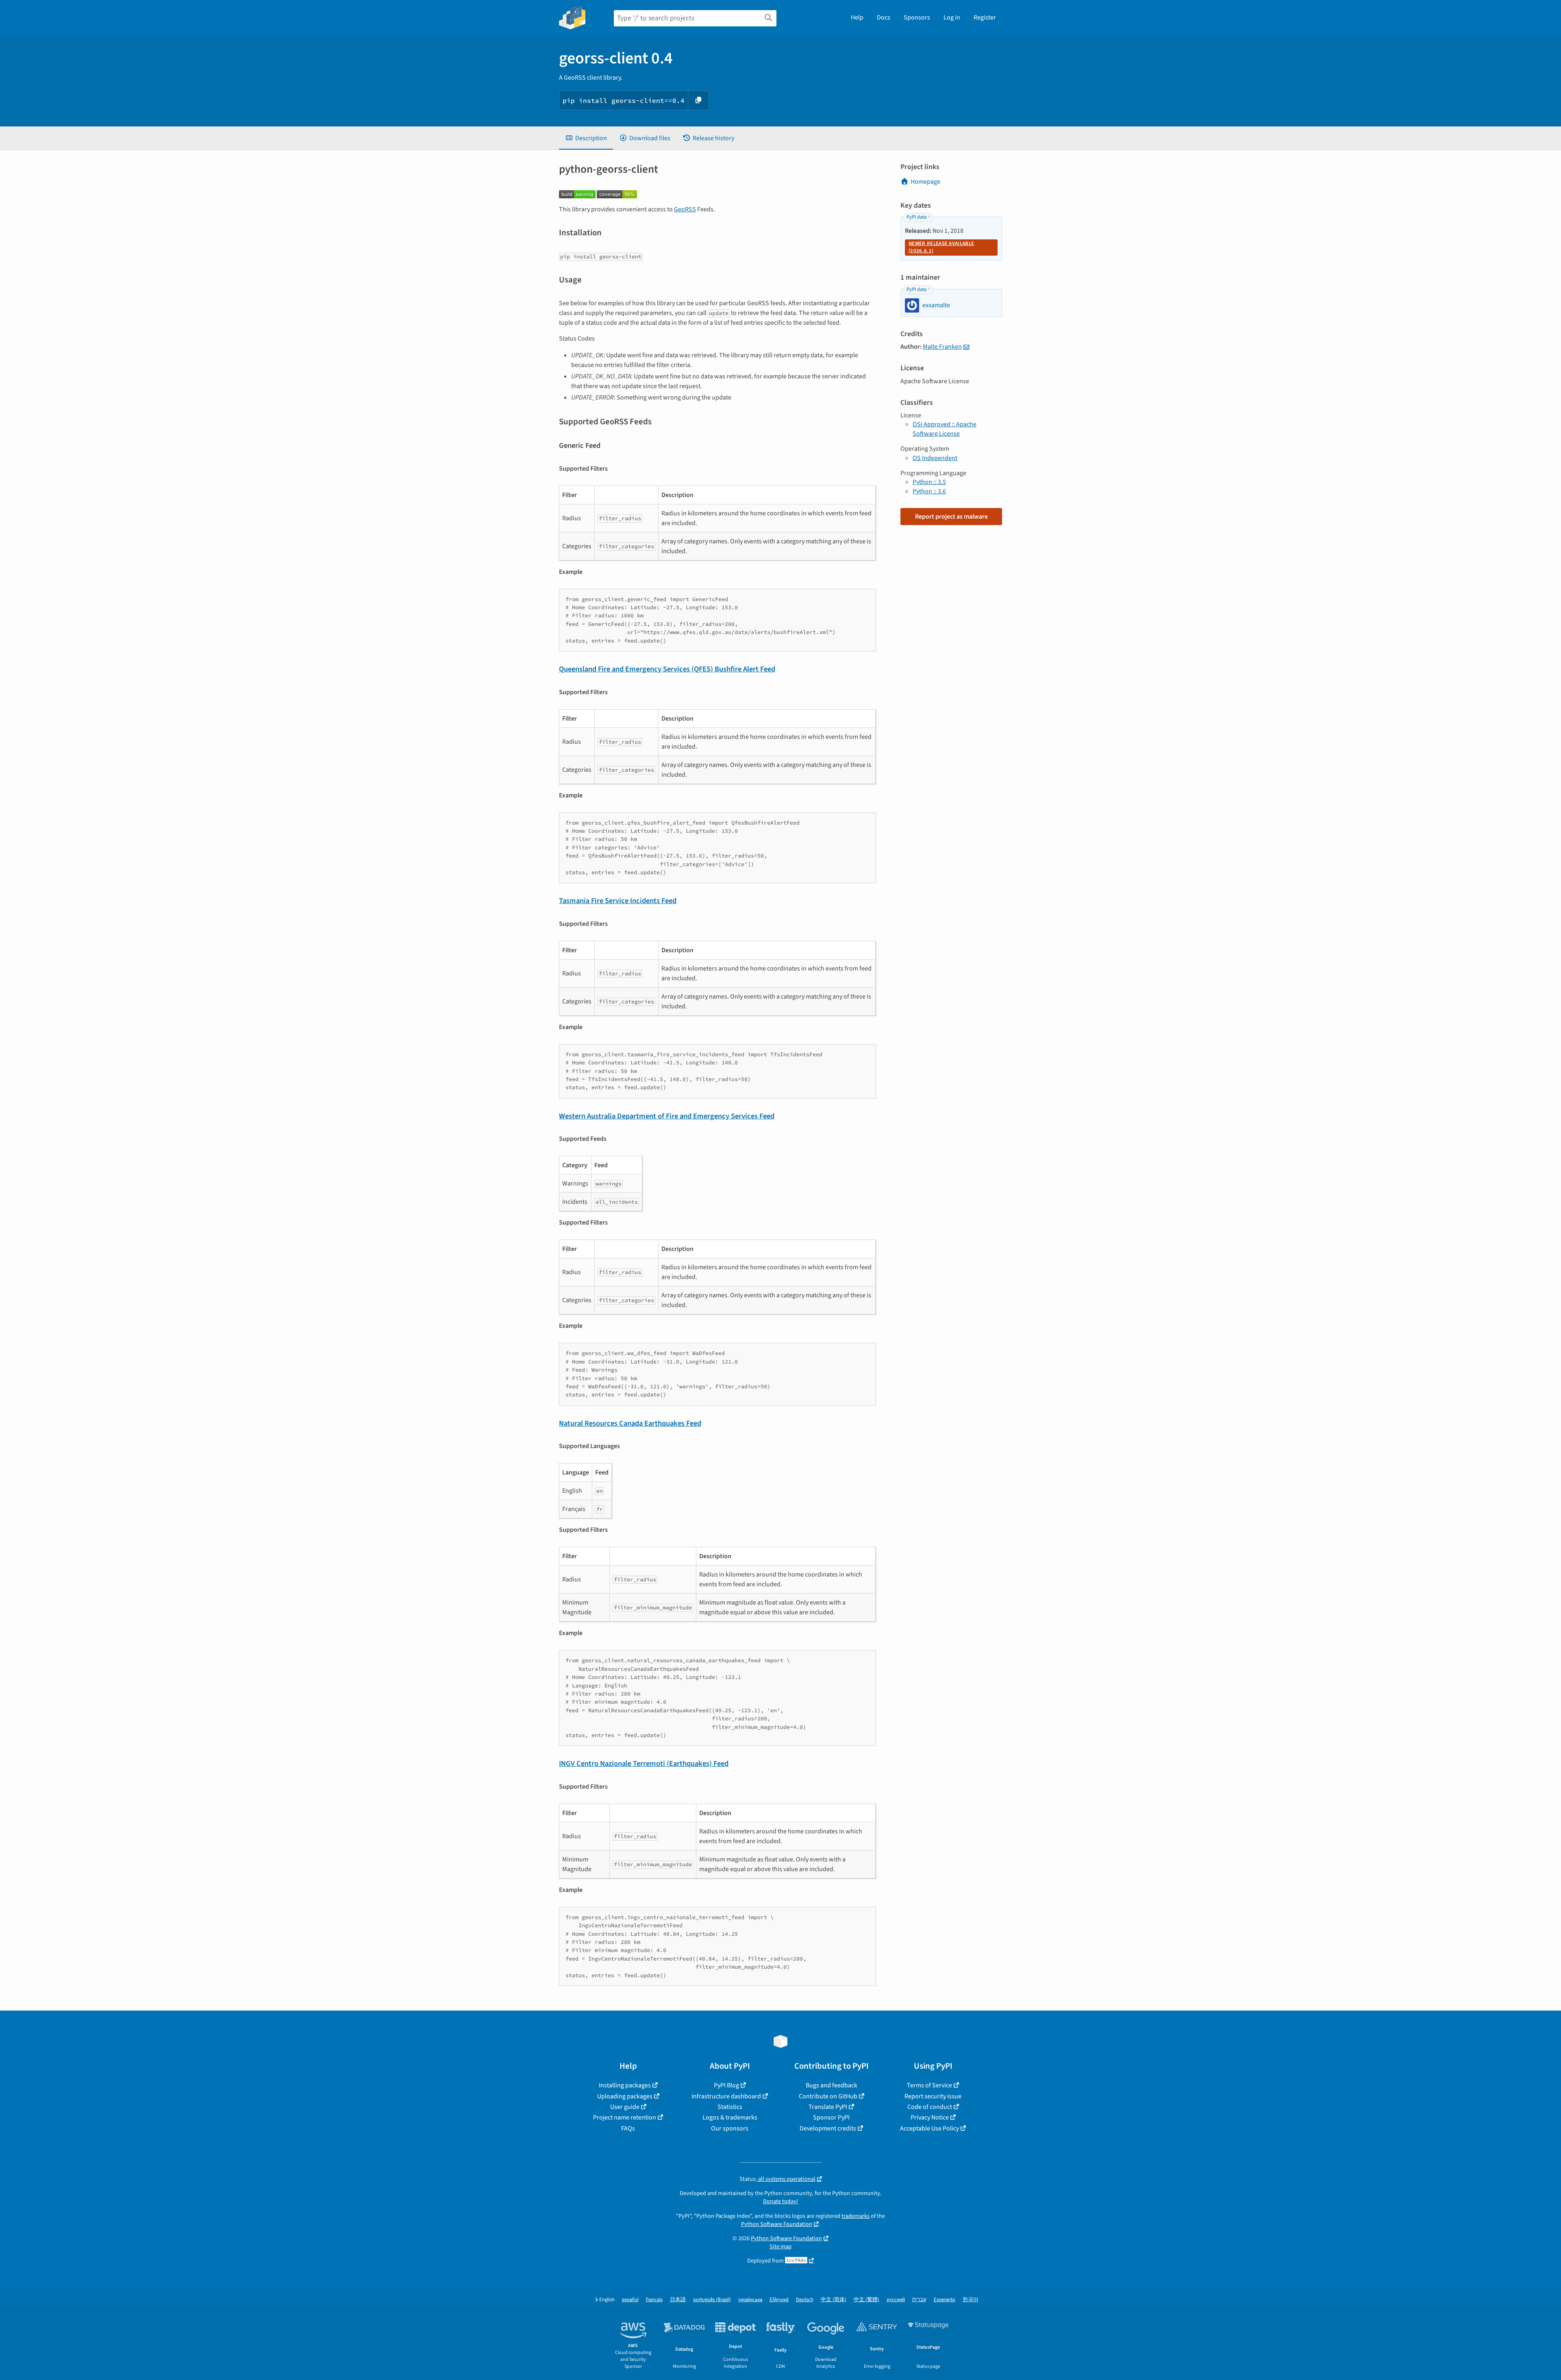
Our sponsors (730, 2128)
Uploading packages (625, 2096)
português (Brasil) (712, 2300)
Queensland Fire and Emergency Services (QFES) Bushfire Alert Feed (667, 669)
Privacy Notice (930, 2117)
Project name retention (625, 2117)
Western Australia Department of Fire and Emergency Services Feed (667, 1116)
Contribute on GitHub (828, 2096)
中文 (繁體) (866, 2300)
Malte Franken (942, 347)
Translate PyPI (828, 2107)
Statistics (730, 2107)
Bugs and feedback (832, 2085)
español (630, 2300)
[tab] (586, 138)
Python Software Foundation (777, 2224)
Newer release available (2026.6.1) (941, 247)
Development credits (828, 2128)
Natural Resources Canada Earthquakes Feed (630, 1423)
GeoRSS (685, 209)
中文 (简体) (834, 2300)
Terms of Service (929, 2085)
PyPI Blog (726, 2085)
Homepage (925, 182)
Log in (952, 17)
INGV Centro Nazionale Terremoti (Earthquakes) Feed (644, 1763)
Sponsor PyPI (831, 2117)
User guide (625, 2107)
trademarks (856, 2216)
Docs (884, 17)
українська (750, 2300)
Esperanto (945, 2300)
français (654, 2300)
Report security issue (933, 2096)
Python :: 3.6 (929, 491)
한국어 (971, 2300)
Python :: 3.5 (929, 482)
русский (896, 2300)
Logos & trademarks (730, 2117)
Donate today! (780, 2201)
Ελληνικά (779, 2300)
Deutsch (805, 2300)
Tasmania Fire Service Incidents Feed (618, 901)
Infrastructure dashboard (726, 2096)
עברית (919, 2300)
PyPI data (916, 217)
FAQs (628, 2128)
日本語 (678, 2300)
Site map (780, 2246)
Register (985, 17)
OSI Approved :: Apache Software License (945, 429)
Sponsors (917, 17)
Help (857, 17)
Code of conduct (930, 2107)
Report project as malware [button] (951, 517)
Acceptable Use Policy (929, 2128)
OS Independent (935, 458)
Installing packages (625, 2085)
